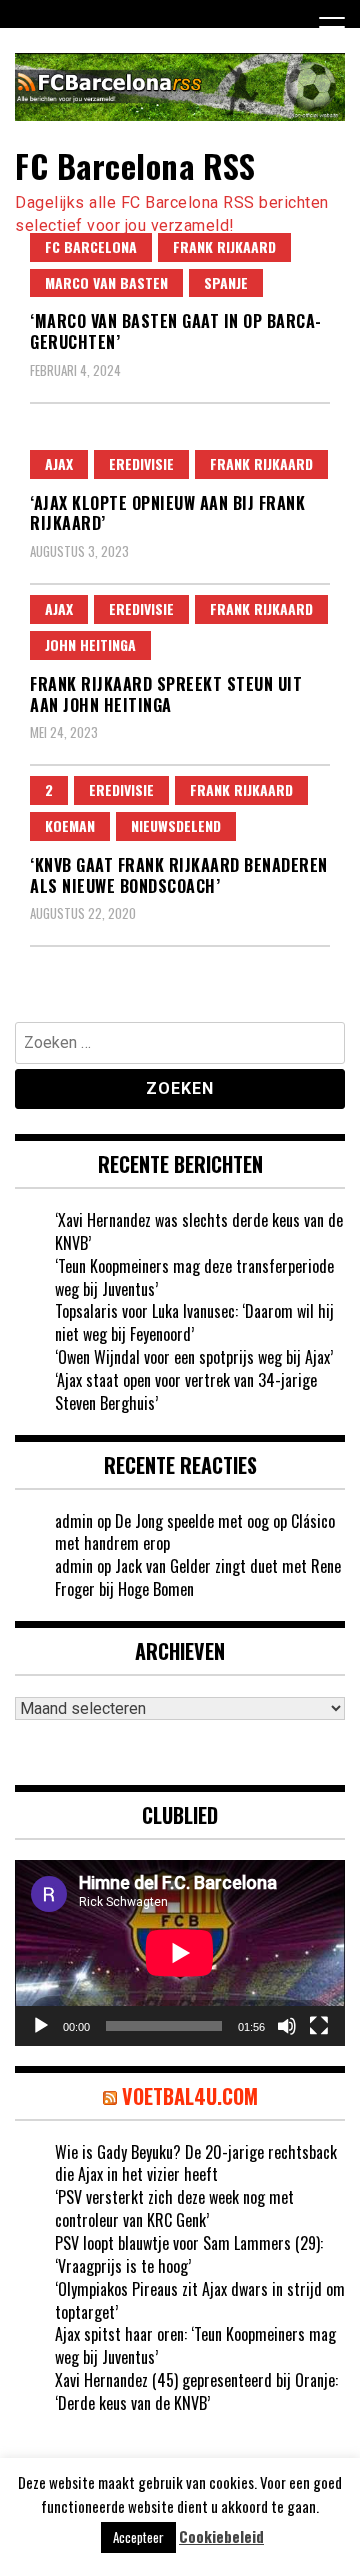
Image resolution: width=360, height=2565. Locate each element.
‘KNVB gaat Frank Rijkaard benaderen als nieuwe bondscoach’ (179, 875)
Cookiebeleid (221, 2536)
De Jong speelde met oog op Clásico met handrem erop (195, 1532)
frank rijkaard (224, 246)
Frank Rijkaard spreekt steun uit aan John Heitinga (166, 694)
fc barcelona (91, 246)
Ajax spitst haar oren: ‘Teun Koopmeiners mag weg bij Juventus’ (195, 2345)
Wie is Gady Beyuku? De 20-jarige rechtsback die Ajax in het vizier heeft (196, 2163)
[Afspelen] (41, 2026)
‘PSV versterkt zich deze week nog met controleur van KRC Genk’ (174, 2208)
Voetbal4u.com (190, 2096)
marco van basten (106, 282)
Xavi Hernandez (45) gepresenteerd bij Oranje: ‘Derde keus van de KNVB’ (196, 2391)
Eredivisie (141, 463)
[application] (180, 1953)
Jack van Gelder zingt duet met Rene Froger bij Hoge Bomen (198, 1577)
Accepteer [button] (138, 2537)
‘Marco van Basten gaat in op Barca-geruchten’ (176, 331)
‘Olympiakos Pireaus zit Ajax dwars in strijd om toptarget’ (200, 2300)
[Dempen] (287, 2026)
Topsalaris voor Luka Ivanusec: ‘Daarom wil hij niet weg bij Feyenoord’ (194, 1322)
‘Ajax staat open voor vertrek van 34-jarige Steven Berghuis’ (186, 1391)
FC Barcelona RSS (135, 165)
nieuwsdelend (176, 825)
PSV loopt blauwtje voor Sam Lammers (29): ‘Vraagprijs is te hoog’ (189, 2254)
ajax (59, 463)
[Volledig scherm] (319, 2026)
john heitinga (90, 644)
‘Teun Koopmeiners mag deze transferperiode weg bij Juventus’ (194, 1277)
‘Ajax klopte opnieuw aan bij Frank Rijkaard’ (167, 513)
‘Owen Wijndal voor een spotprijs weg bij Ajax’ (194, 1357)
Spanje (226, 282)
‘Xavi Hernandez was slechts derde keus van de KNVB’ (199, 1231)
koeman (70, 825)
